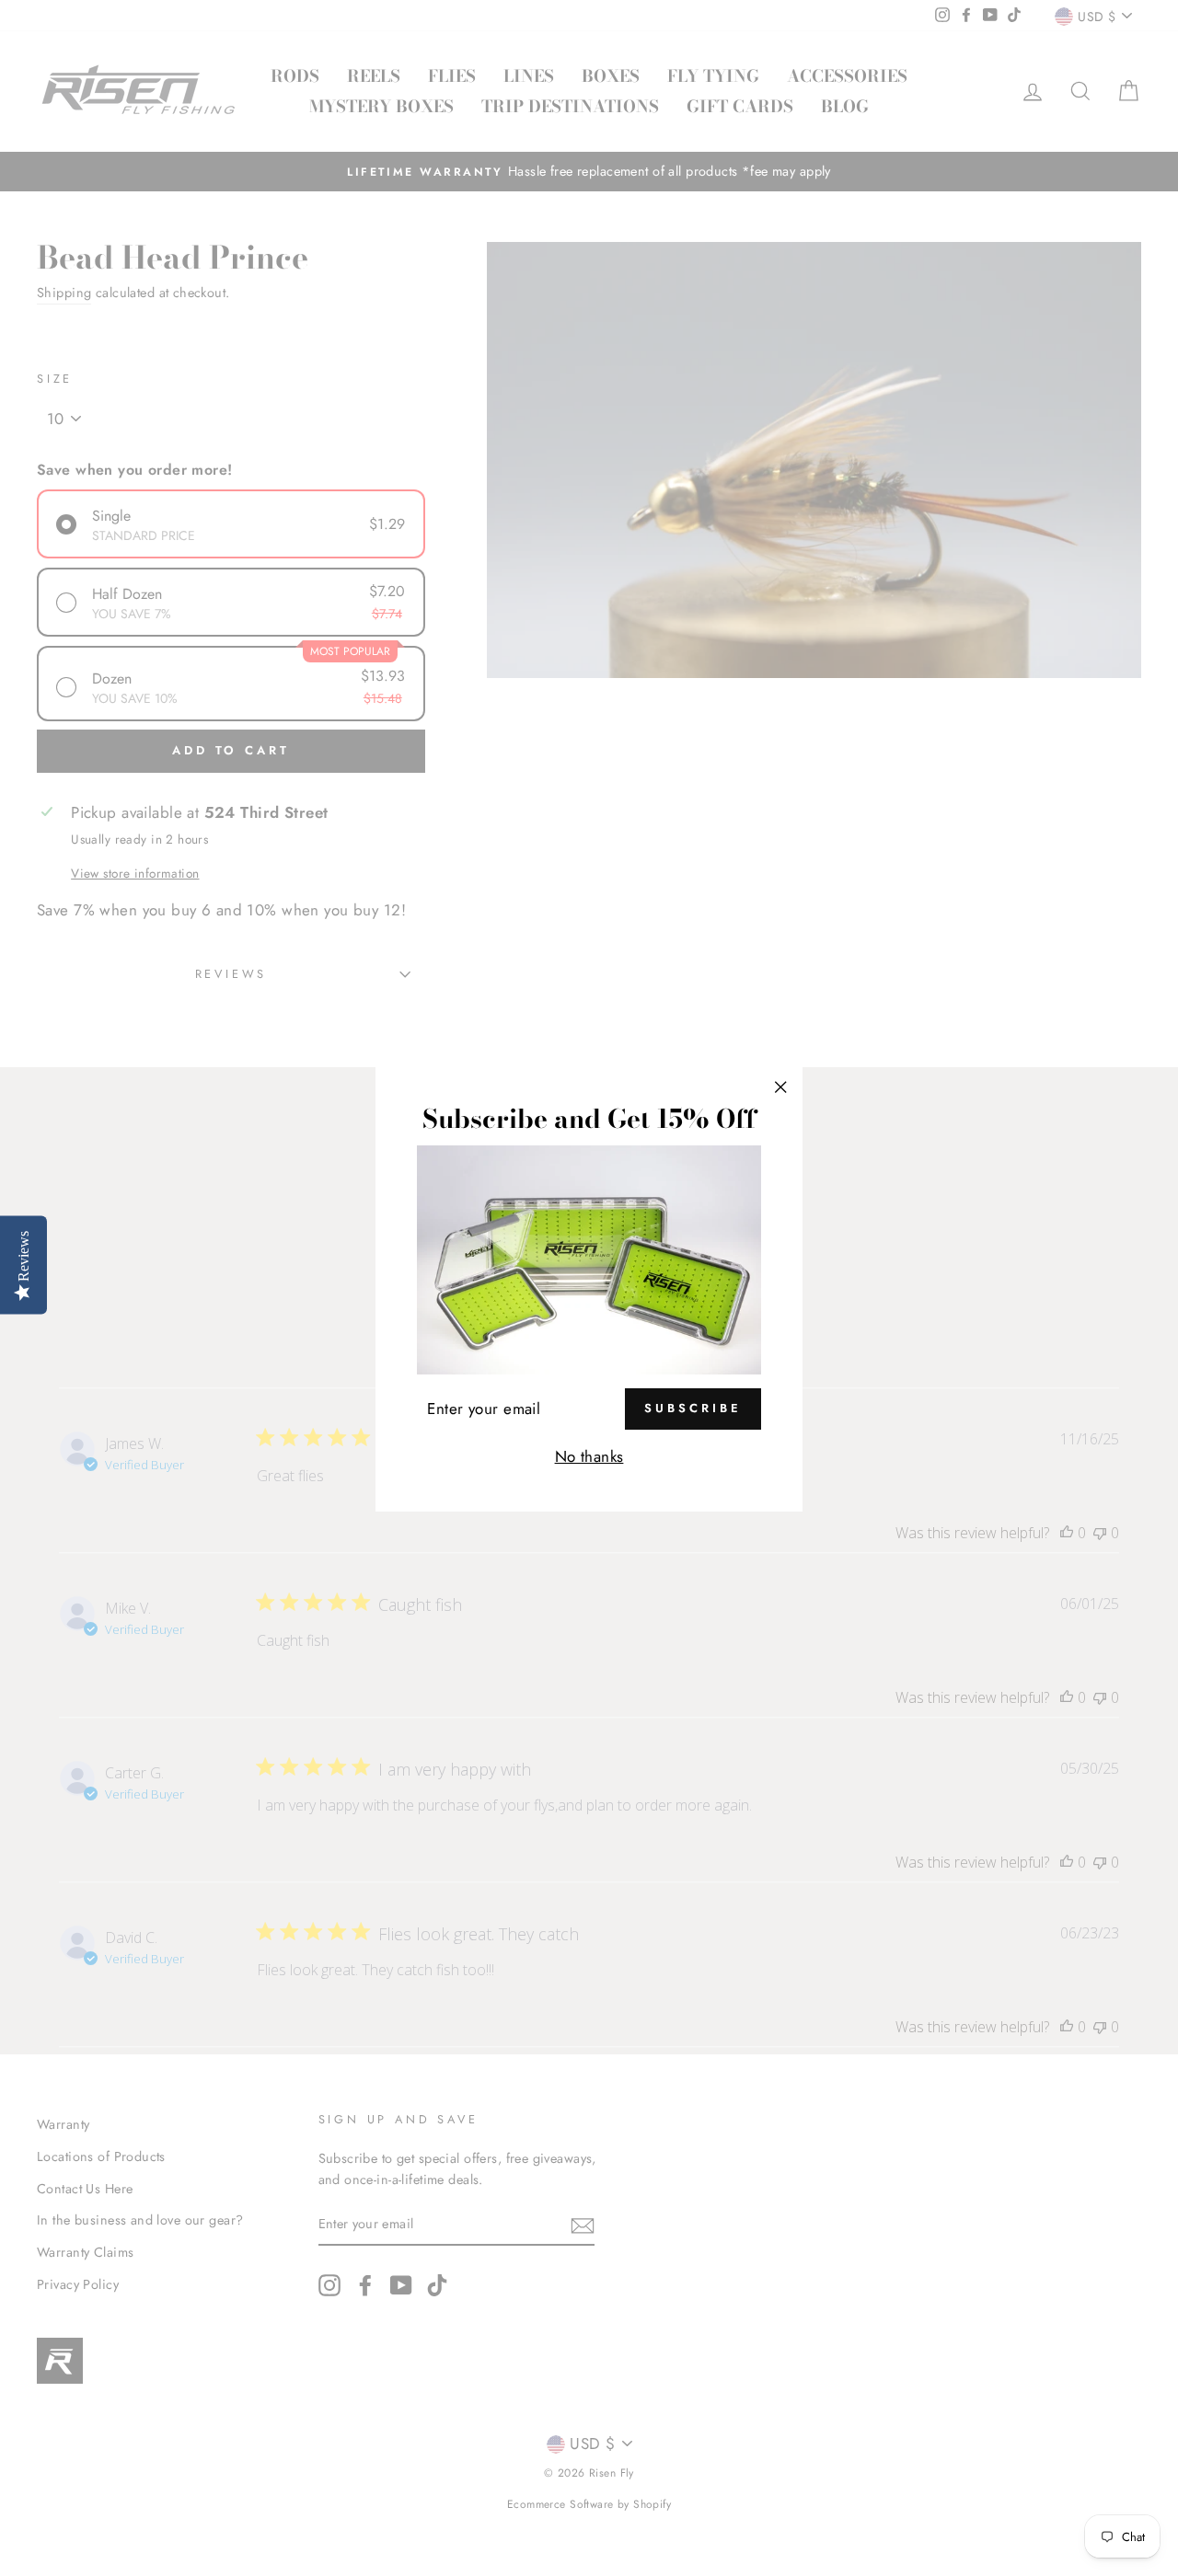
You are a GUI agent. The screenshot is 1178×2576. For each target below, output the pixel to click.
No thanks (589, 1456)
